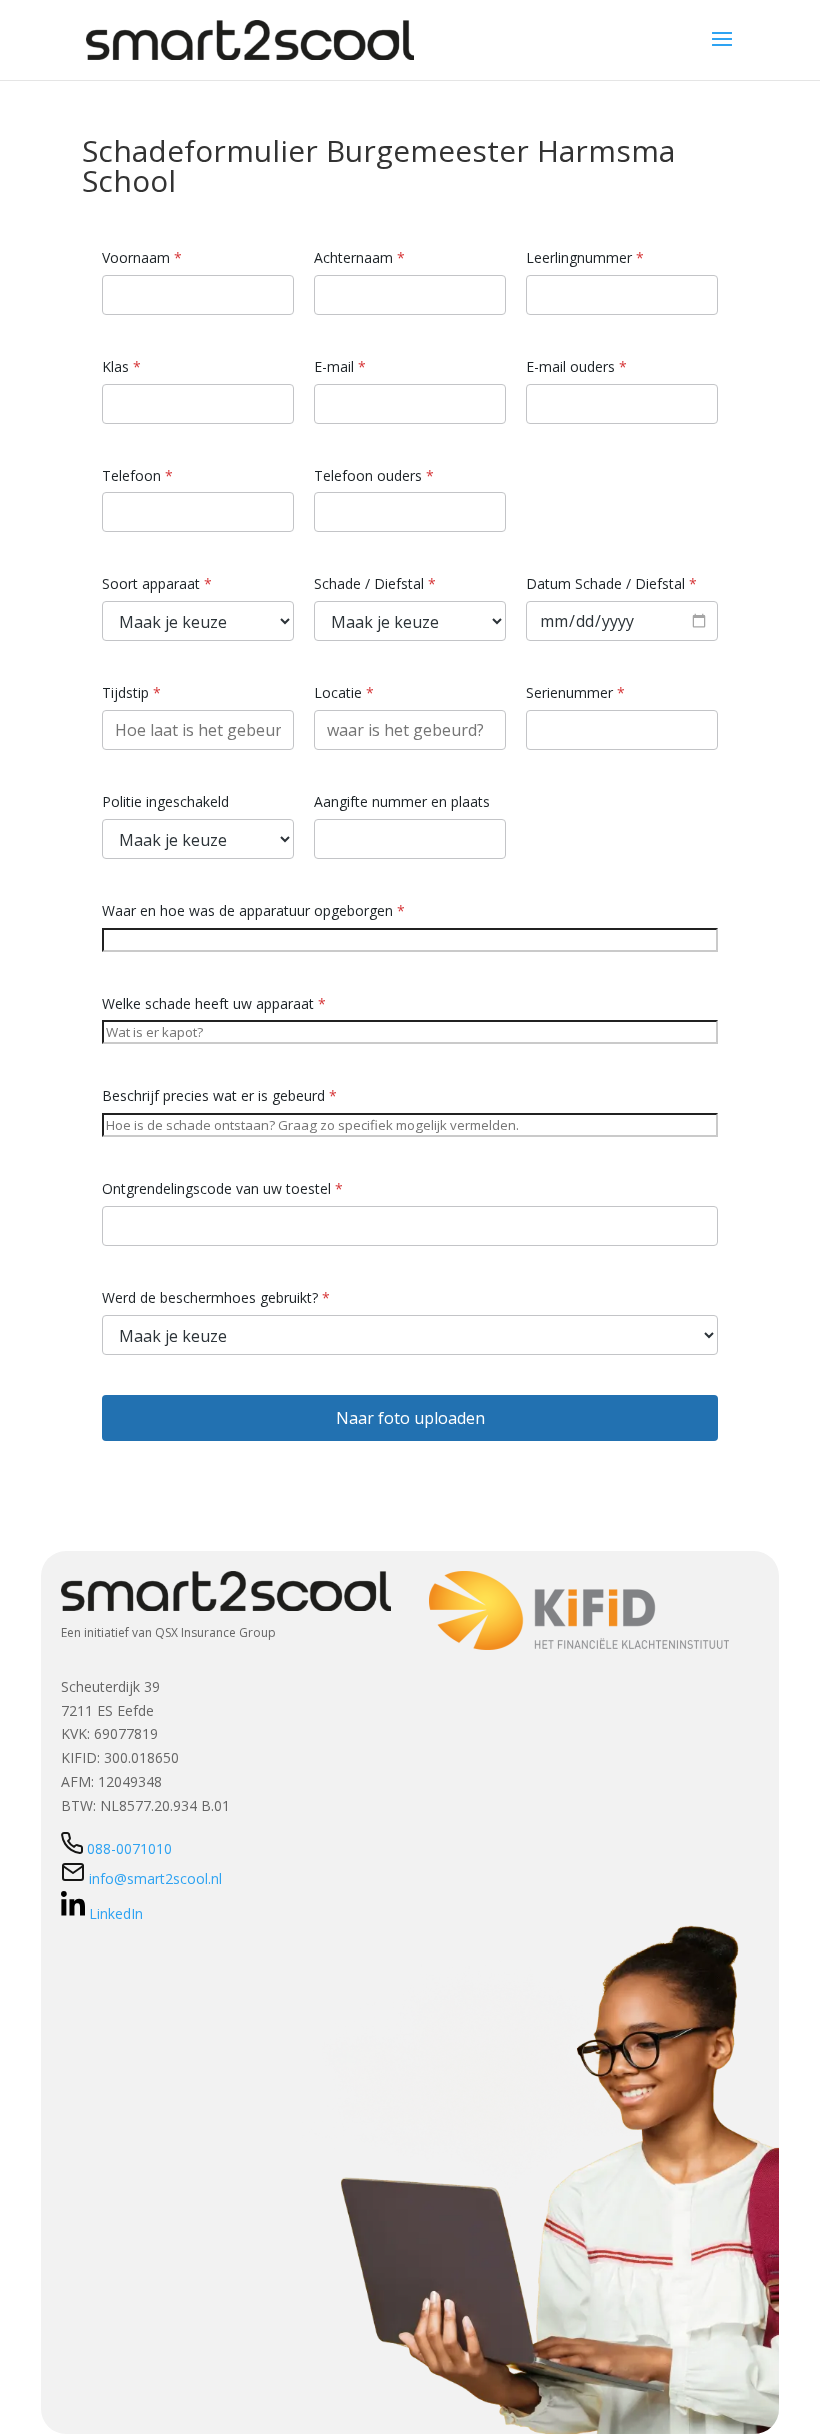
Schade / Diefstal (375, 583)
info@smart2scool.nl (153, 1878)
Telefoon (137, 475)
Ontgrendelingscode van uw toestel (222, 1188)
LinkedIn (116, 1913)
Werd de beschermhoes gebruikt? (216, 1297)
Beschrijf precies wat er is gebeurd (219, 1095)
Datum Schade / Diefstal (611, 583)
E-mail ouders (576, 366)
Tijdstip (131, 692)
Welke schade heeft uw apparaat (214, 1003)
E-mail (340, 366)
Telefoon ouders (374, 475)
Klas (121, 366)
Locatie (344, 692)
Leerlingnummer (585, 257)
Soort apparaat (157, 583)
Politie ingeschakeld (165, 801)
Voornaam (142, 257)
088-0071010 (129, 1848)
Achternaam (359, 257)
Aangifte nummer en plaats (402, 801)
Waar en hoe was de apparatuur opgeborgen (253, 910)
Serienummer (575, 692)
